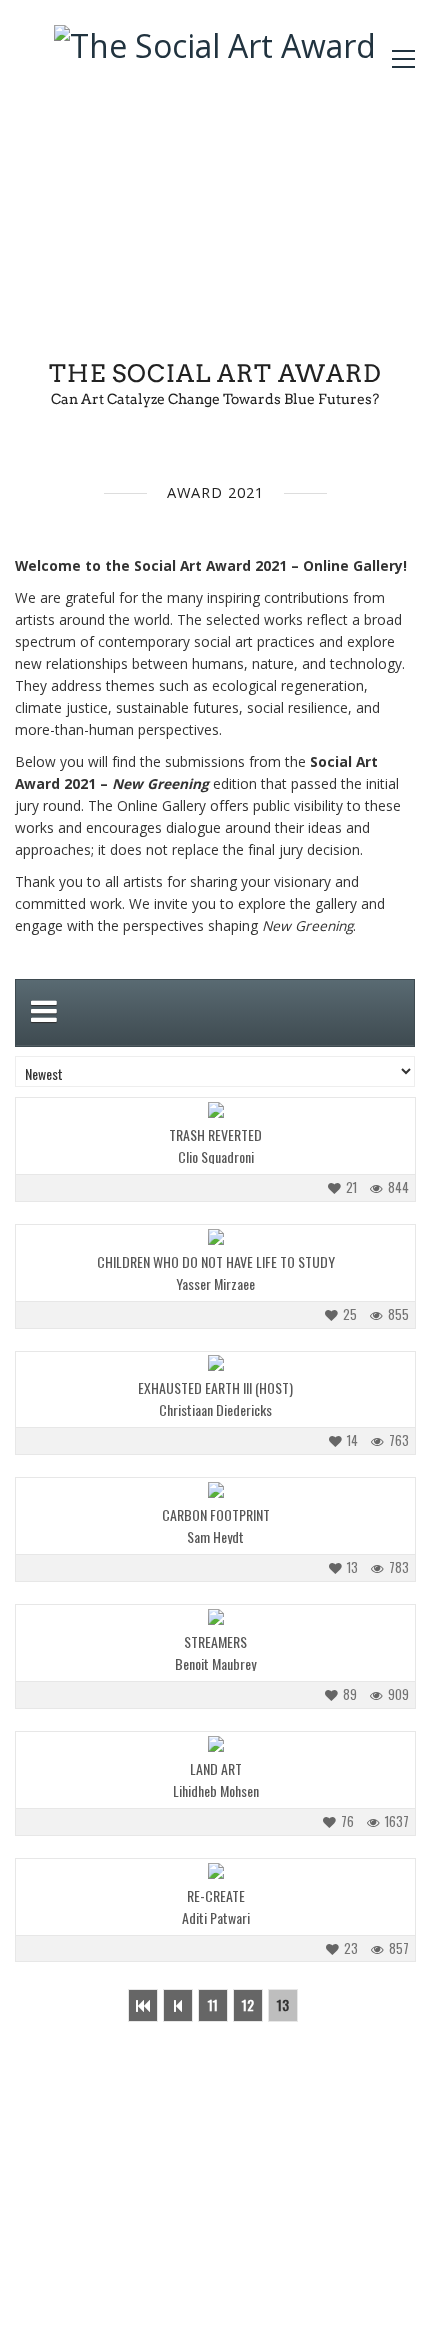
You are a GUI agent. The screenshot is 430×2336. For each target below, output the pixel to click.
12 (248, 2005)
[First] (143, 2005)
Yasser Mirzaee (215, 1283)
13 (283, 2004)
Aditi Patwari (216, 1917)
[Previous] (178, 2005)
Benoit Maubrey (215, 1663)
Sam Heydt (215, 1536)
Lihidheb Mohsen (216, 1790)
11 (213, 2005)
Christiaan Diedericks (215, 1409)
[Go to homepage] (215, 181)
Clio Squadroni (216, 1156)
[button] (403, 59)
